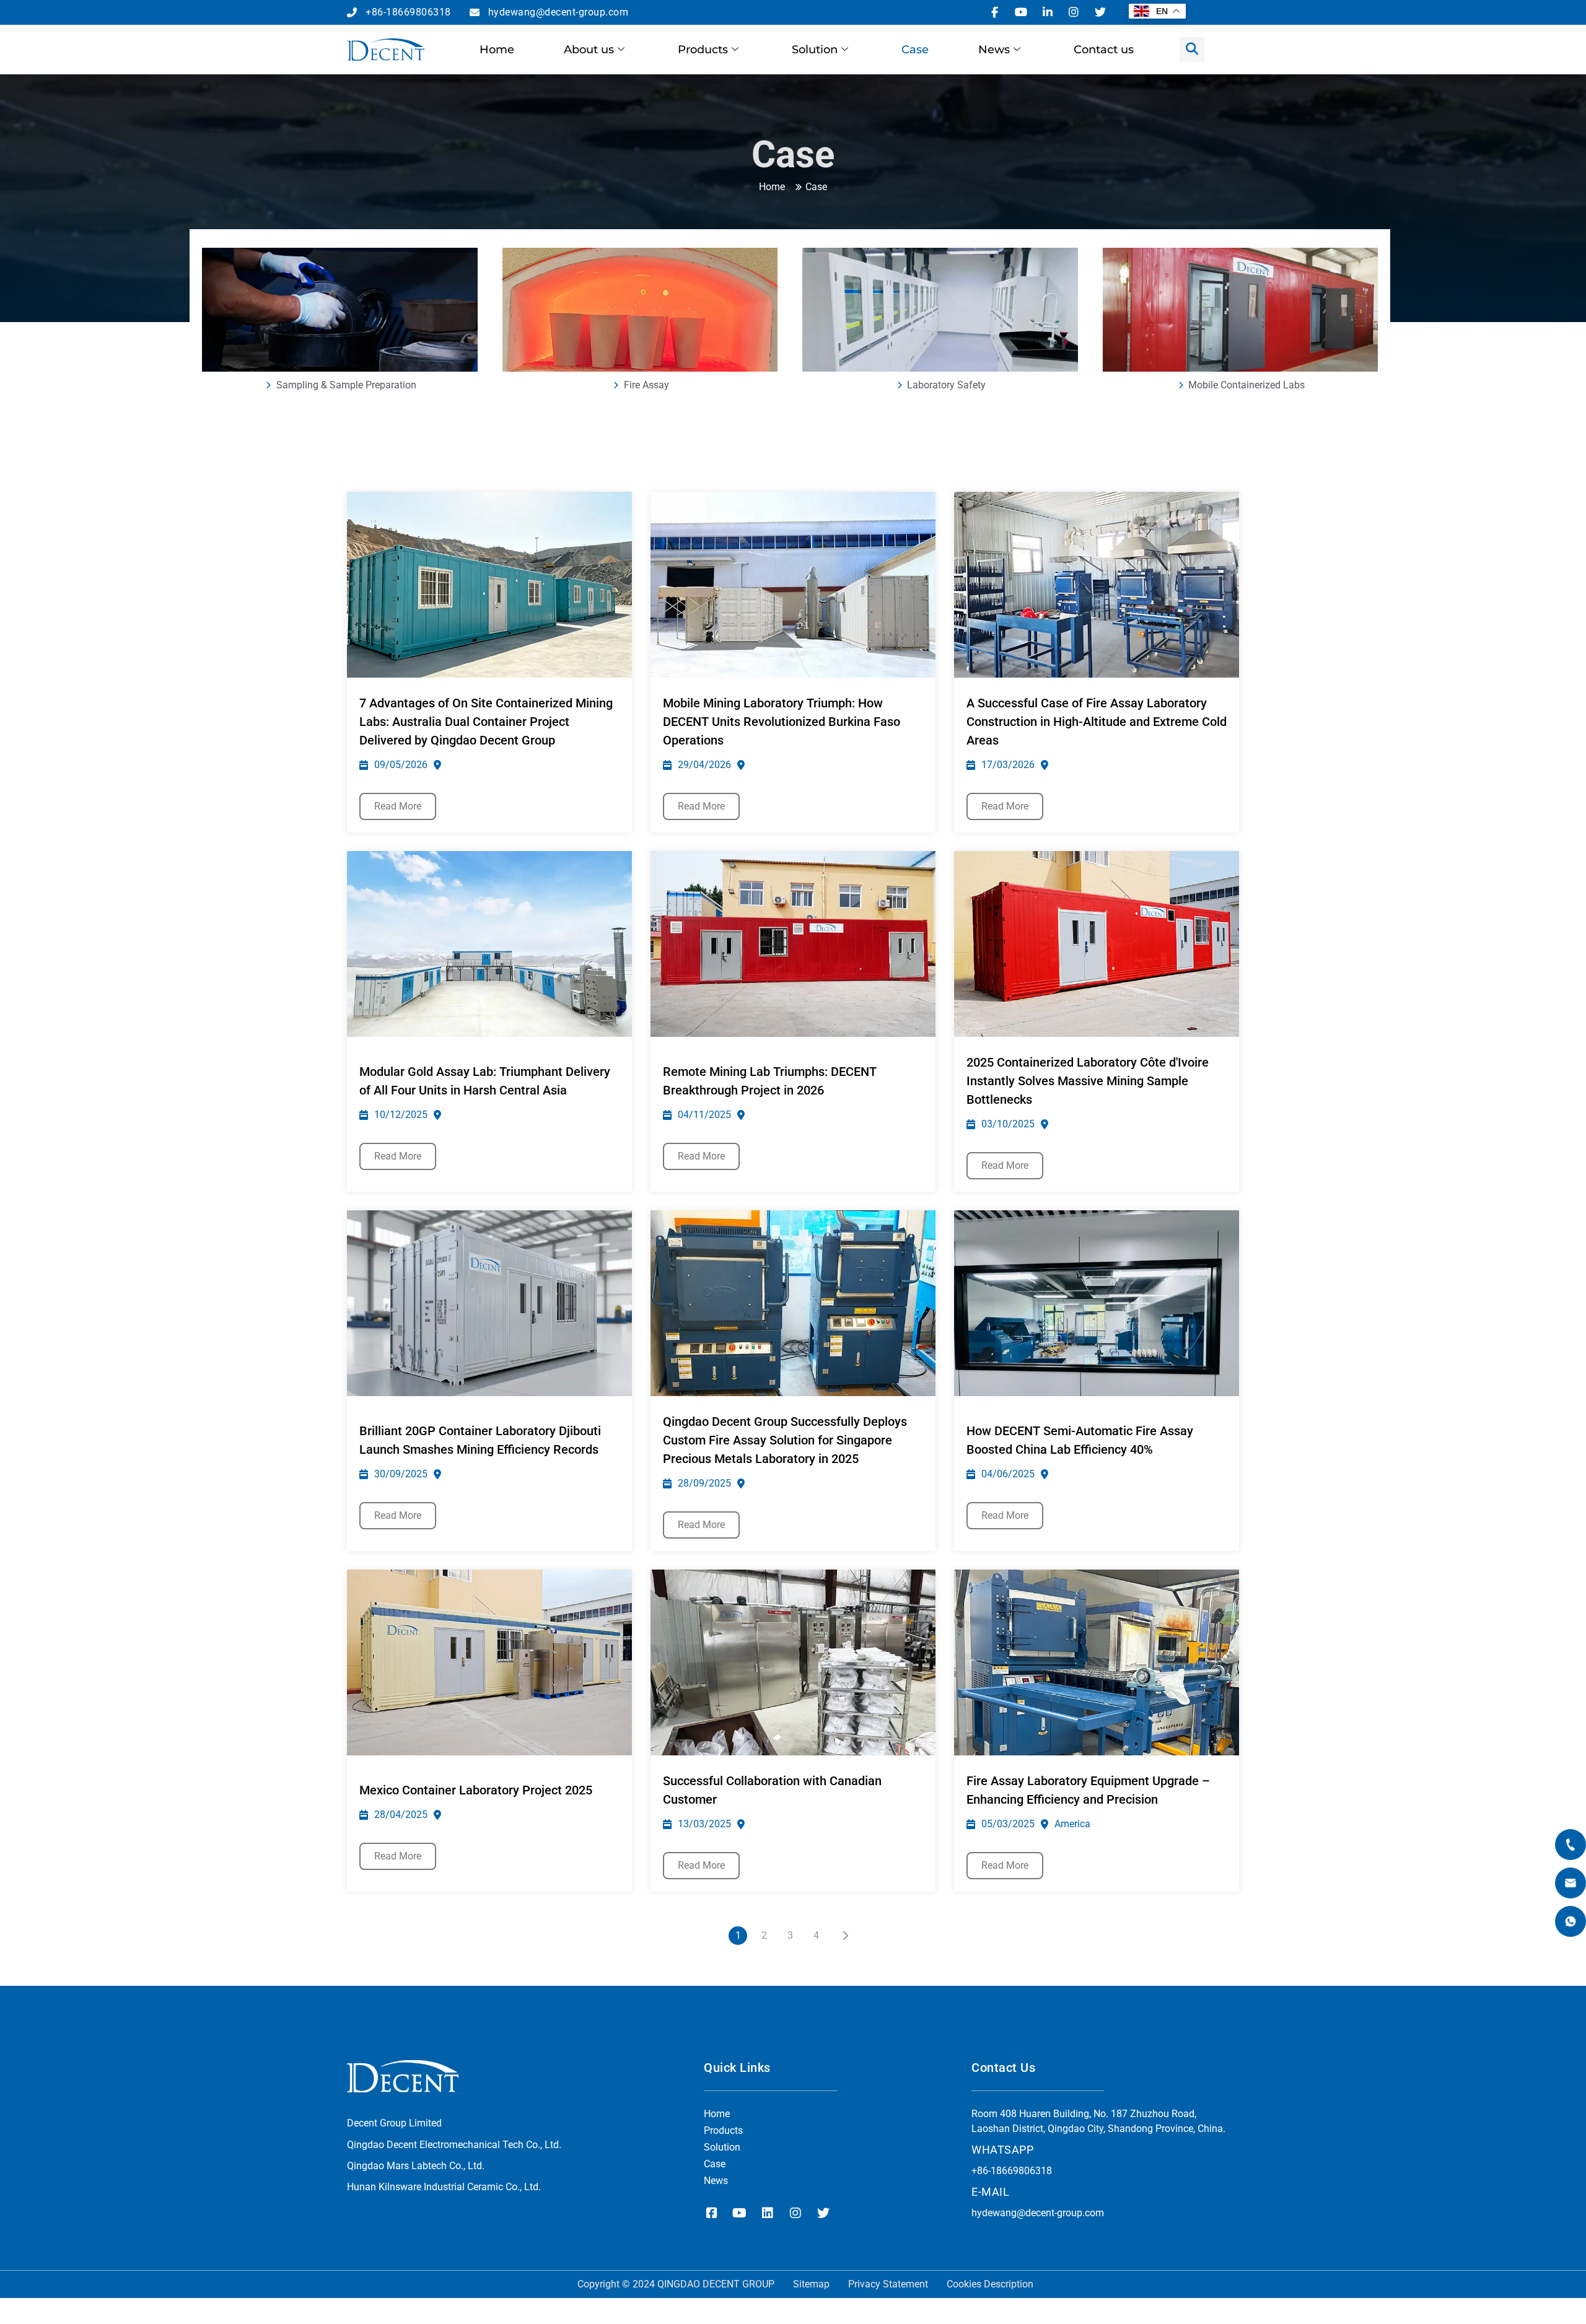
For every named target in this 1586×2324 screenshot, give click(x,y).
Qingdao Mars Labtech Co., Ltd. (416, 2166)
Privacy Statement (888, 2284)
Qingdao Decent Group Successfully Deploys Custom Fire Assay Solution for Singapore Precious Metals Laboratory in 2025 (785, 1440)
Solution (815, 50)
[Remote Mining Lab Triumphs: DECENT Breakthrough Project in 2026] (793, 944)
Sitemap (811, 2284)
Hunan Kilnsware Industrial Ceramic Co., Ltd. (444, 2187)
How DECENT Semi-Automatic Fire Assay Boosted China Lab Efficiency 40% (1080, 1440)
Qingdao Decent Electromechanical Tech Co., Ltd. (454, 2145)
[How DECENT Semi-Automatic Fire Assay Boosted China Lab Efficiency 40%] (1097, 1303)
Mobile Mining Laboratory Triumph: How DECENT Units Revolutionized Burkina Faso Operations (782, 722)
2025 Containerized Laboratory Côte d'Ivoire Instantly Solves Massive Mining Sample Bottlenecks (1088, 1081)
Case (915, 50)
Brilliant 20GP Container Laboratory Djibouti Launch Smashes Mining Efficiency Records (480, 1440)
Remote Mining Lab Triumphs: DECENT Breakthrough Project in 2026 (770, 1081)
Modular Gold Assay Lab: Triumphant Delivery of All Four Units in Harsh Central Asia (485, 1081)
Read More (398, 806)
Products (703, 50)
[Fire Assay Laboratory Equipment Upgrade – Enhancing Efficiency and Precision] (1097, 1662)
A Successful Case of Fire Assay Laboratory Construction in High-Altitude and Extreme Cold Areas (1097, 722)
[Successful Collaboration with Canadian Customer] (793, 1662)
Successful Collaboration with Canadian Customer (772, 1790)
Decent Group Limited (394, 2123)
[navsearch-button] (1192, 50)
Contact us (1104, 50)
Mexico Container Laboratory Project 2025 (476, 1790)
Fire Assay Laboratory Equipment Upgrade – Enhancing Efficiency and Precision (1088, 1790)
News (994, 50)
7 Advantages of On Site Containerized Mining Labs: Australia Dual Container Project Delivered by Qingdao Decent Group (486, 722)
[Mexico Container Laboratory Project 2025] (489, 1662)
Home (497, 50)
